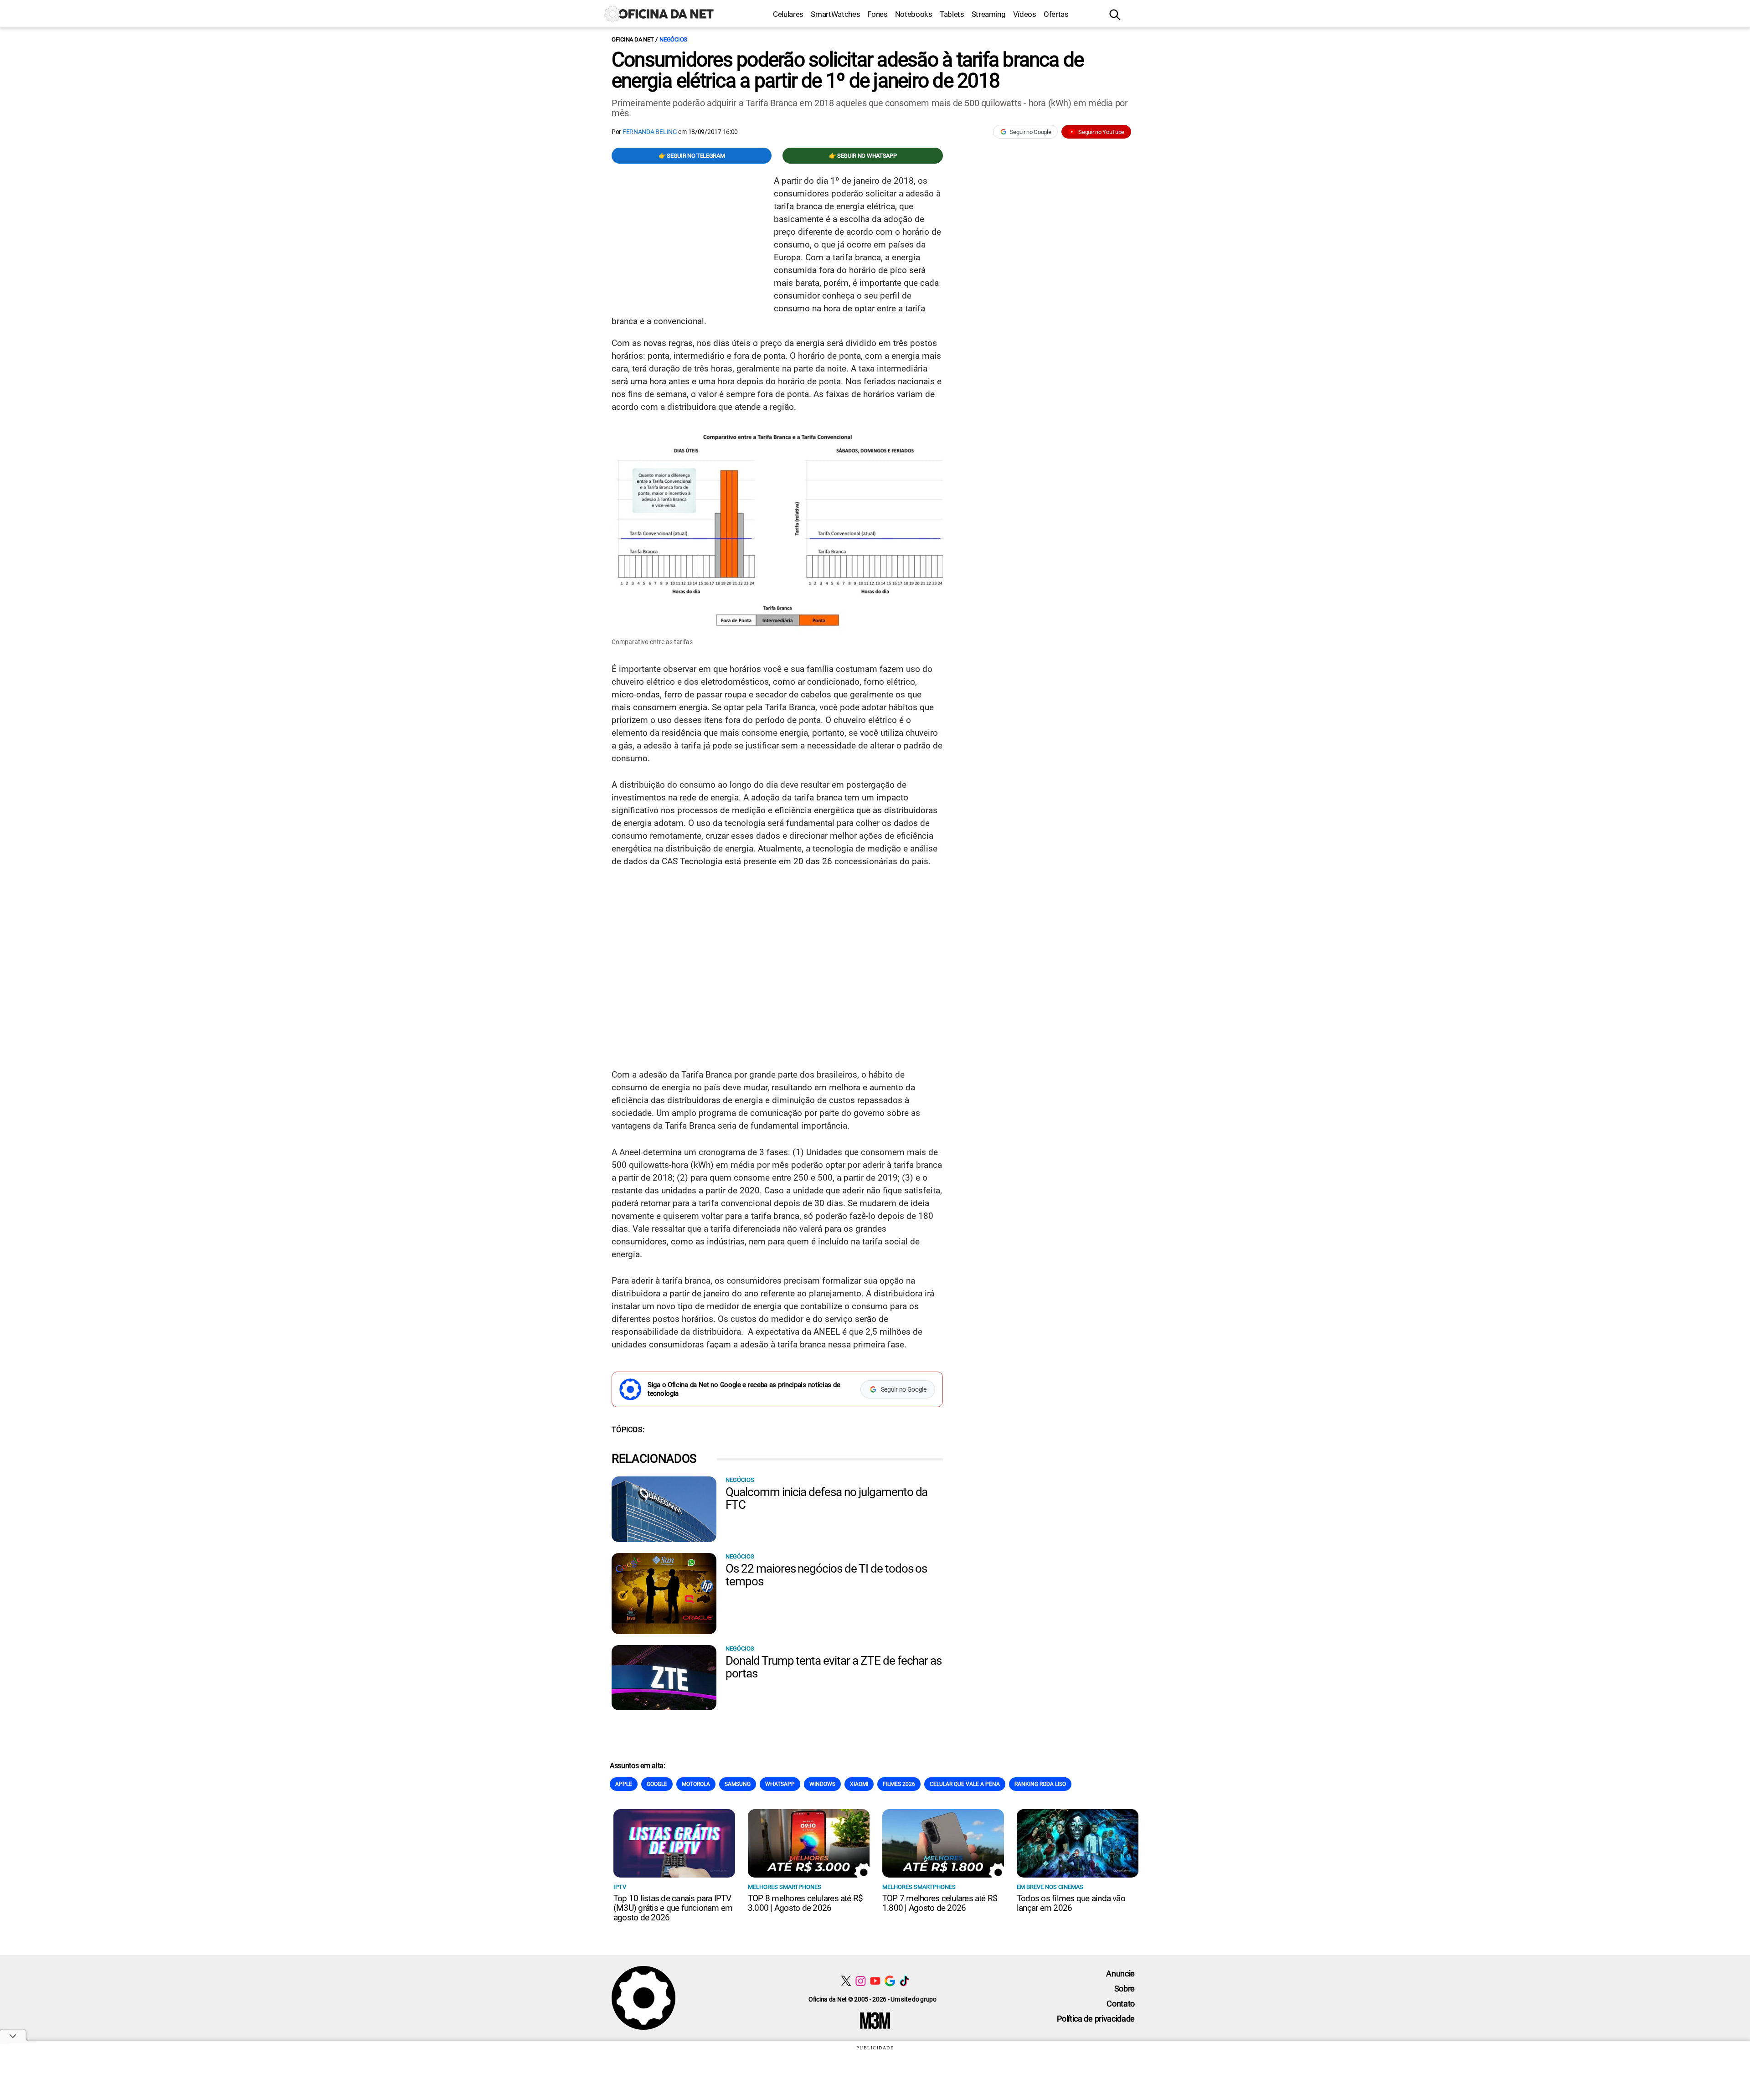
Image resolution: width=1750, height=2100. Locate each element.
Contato (1121, 2004)
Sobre (1125, 1989)
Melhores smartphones (785, 1887)
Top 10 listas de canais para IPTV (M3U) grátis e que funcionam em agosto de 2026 (673, 1908)
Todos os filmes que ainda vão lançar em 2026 (1071, 1903)
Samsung (738, 1784)
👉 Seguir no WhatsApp (863, 156)
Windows (822, 1784)
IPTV (620, 1887)
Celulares (788, 14)
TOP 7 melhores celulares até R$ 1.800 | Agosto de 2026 (940, 1903)
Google (657, 1784)
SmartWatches (835, 14)
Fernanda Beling (650, 132)
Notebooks (914, 14)
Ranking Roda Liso (1040, 1784)
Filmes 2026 (899, 1784)
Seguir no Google (1031, 132)
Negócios (673, 39)
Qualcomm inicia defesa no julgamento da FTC (826, 1498)
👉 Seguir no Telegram (692, 156)
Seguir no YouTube (1101, 132)
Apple (624, 1784)
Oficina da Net (633, 39)
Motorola (696, 1784)
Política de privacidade (1096, 2019)
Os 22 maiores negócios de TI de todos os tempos (826, 1575)
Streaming (989, 14)
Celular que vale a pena (965, 1784)
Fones (877, 14)
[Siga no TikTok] (904, 1981)
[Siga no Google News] (890, 1981)
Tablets (952, 14)
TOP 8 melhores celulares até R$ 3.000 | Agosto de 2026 (805, 1903)
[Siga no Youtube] (875, 1981)
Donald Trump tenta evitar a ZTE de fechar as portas (834, 1667)
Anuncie (1120, 1974)
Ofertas (1056, 14)
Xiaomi (859, 1784)
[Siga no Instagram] (861, 1981)
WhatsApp (780, 1784)
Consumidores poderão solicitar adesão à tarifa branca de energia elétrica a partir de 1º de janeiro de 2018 (847, 70)
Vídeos (1025, 14)
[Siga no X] (846, 1981)
